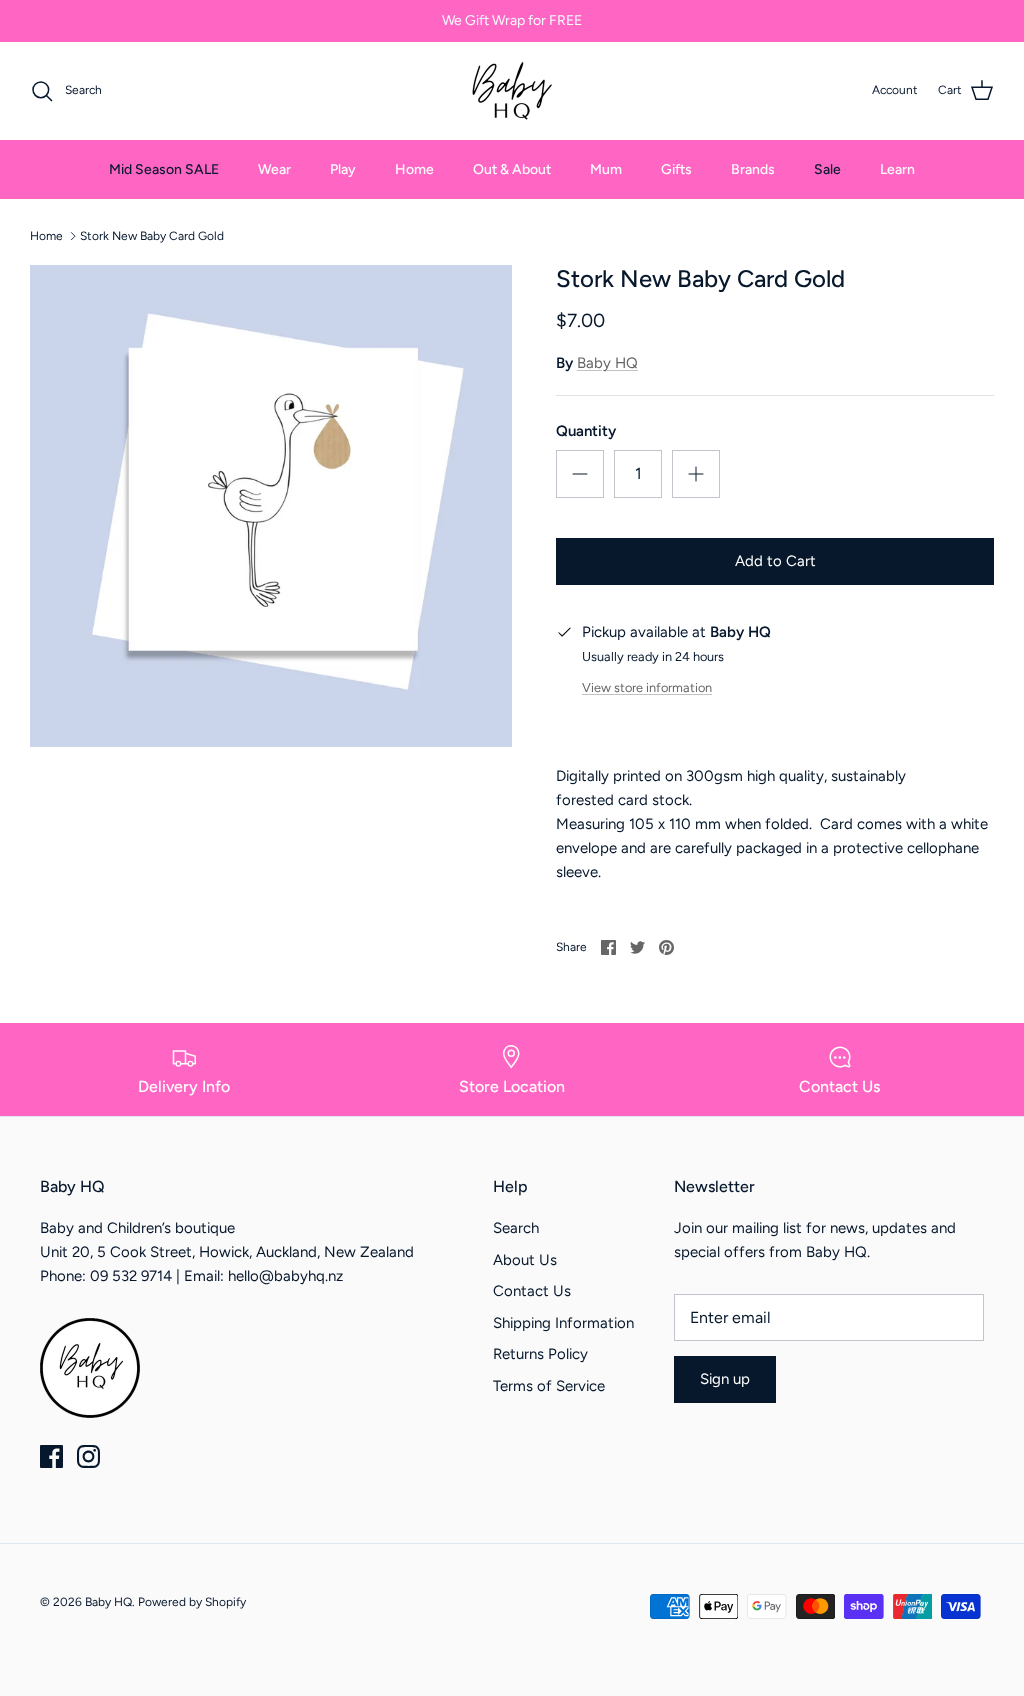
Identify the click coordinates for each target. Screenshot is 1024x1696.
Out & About (512, 169)
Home (414, 169)
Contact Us (532, 1291)
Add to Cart (775, 561)
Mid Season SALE (164, 169)
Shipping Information (563, 1323)
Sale (827, 169)
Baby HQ (607, 363)
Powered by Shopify (192, 1602)
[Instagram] (88, 1456)
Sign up (725, 1379)
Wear (274, 169)
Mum (606, 169)
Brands (753, 169)
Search (516, 1228)
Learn (897, 169)
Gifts (676, 169)
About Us (525, 1260)
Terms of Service (549, 1386)
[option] (271, 506)
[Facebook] (51, 1456)
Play (343, 169)
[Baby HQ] (512, 91)
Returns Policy (540, 1354)
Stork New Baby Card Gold (152, 236)
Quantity (586, 431)
